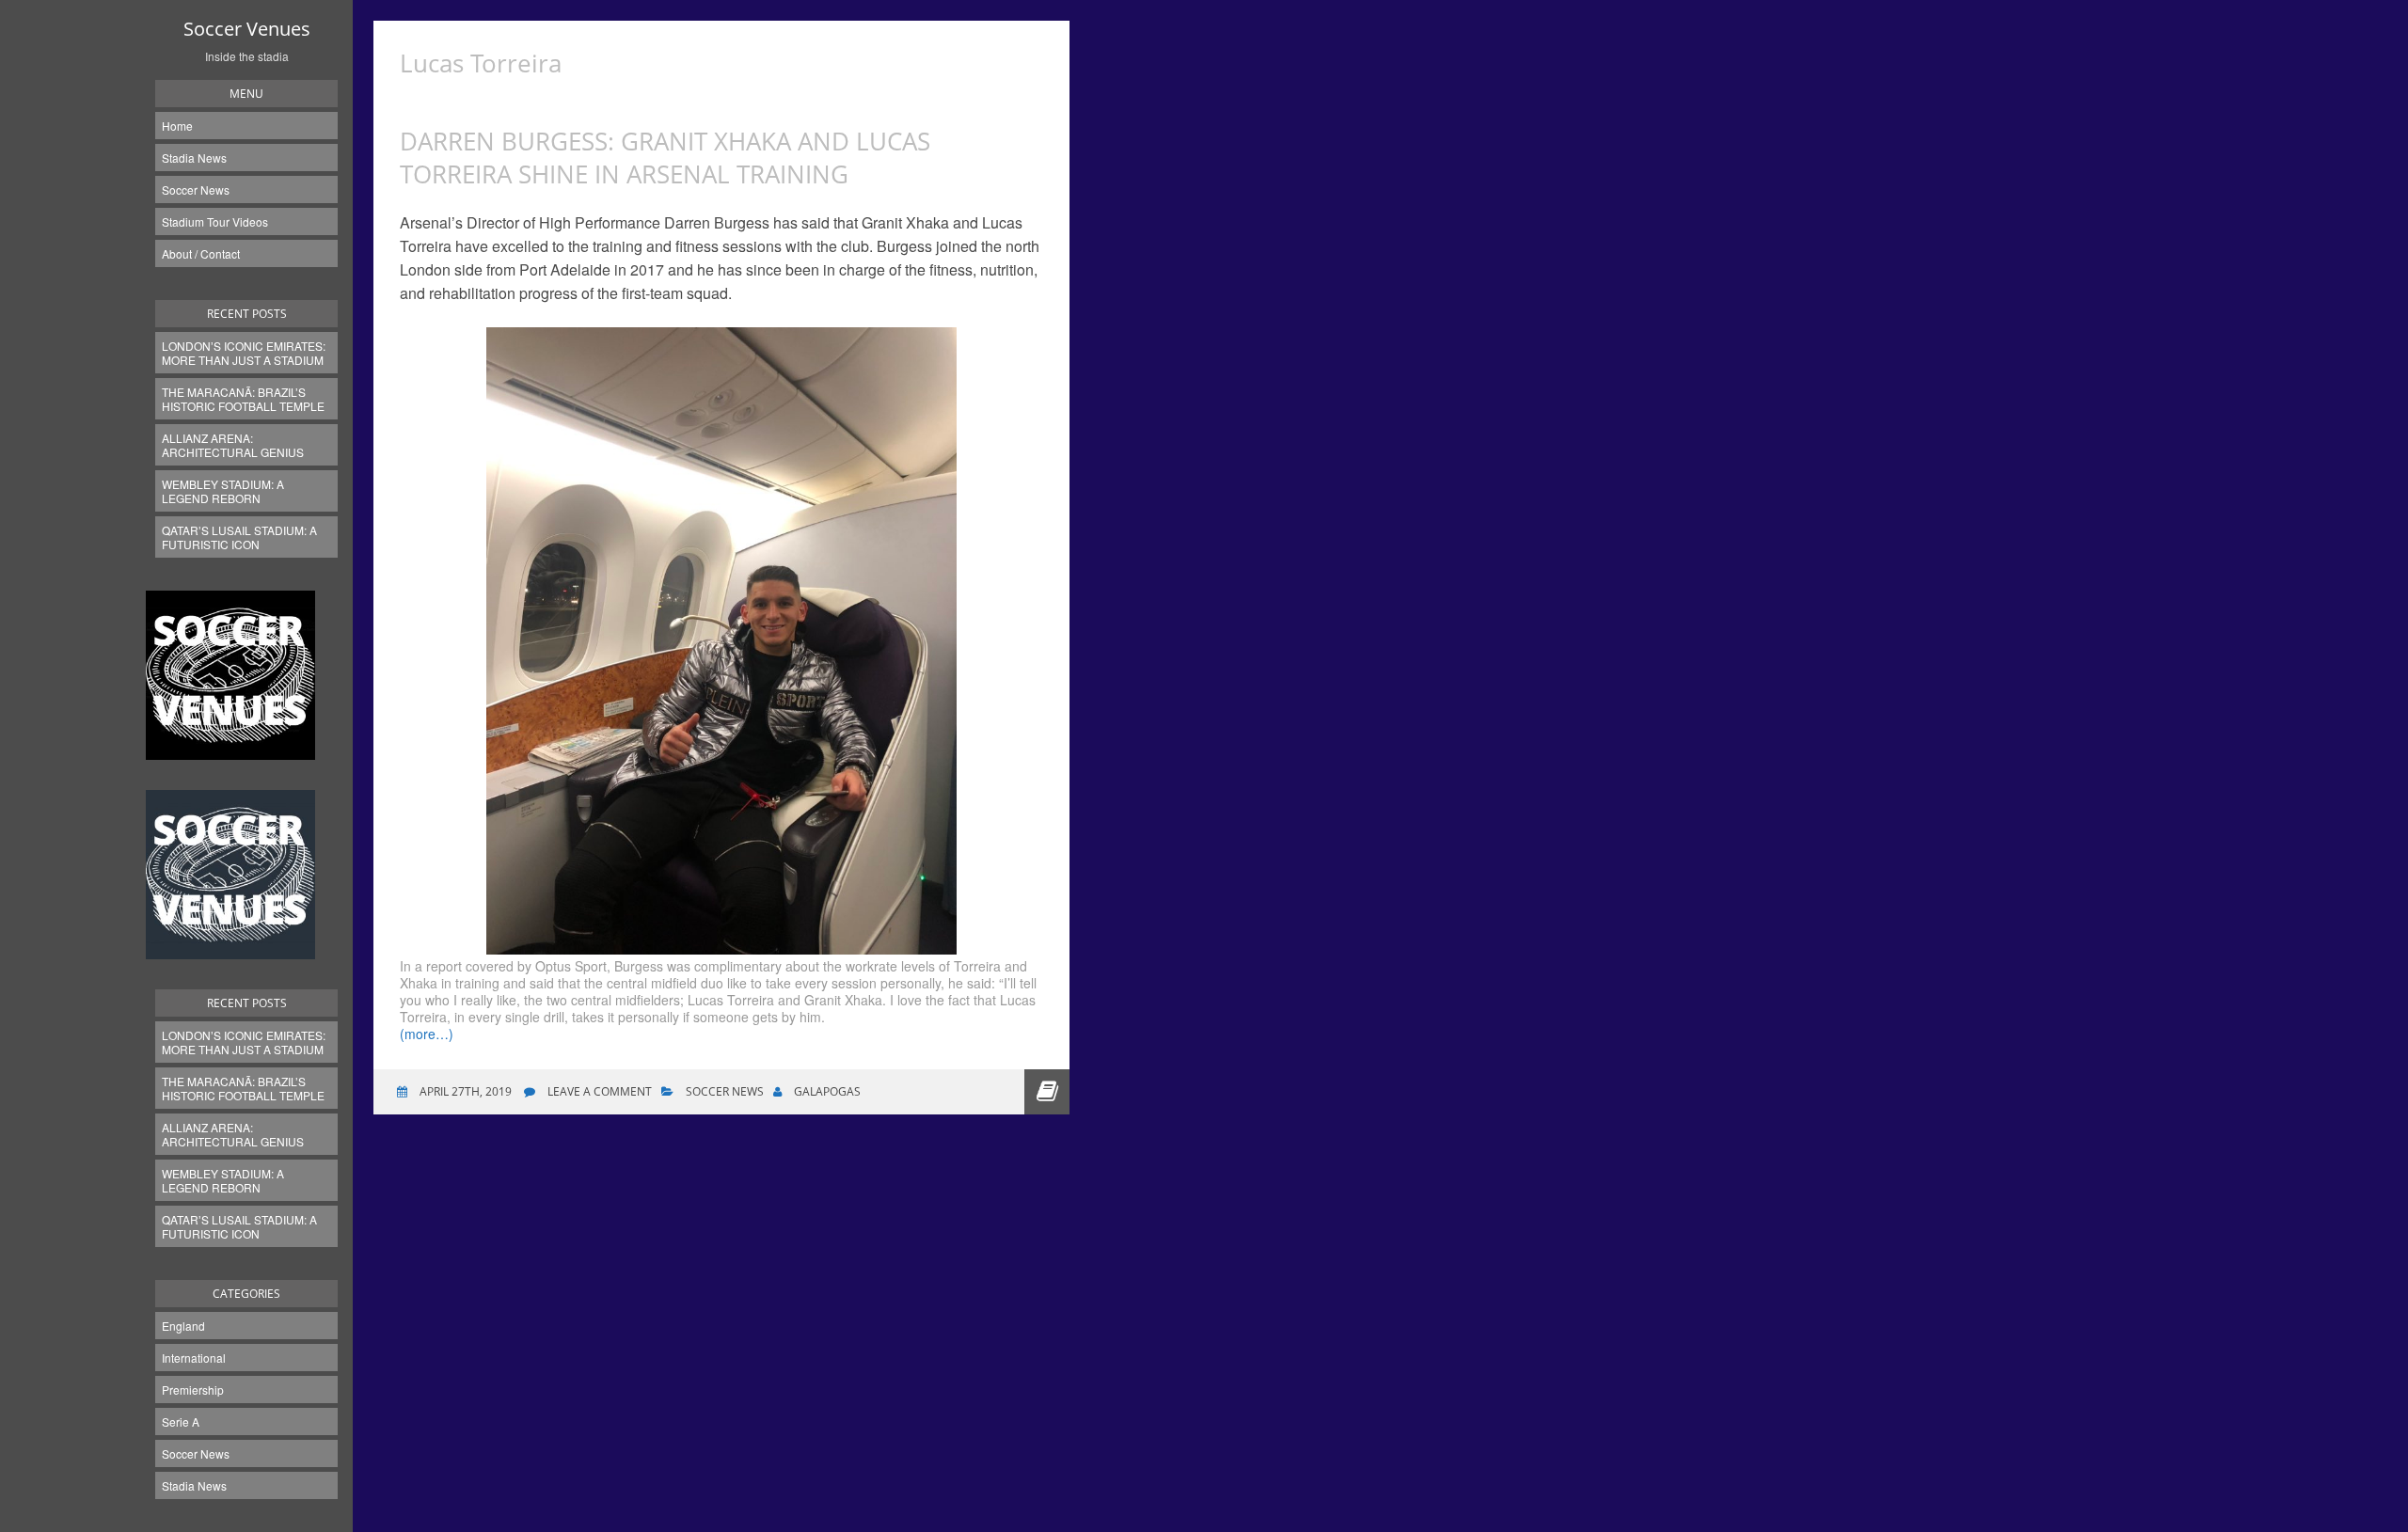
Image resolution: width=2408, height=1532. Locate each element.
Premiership (193, 1390)
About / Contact (201, 253)
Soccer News (196, 190)
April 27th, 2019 (464, 1091)
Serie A (181, 1421)
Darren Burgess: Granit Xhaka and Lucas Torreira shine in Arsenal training (665, 158)
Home (177, 126)
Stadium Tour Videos (215, 221)
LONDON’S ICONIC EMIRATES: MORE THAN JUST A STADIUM (244, 353)
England (183, 1326)
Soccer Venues (247, 29)
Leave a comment (600, 1091)
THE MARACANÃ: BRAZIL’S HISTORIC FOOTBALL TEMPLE (243, 399)
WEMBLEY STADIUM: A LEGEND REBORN (223, 491)
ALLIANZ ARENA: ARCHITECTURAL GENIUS (233, 445)
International (194, 1358)
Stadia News (194, 158)
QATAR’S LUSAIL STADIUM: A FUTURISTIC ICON (239, 537)
